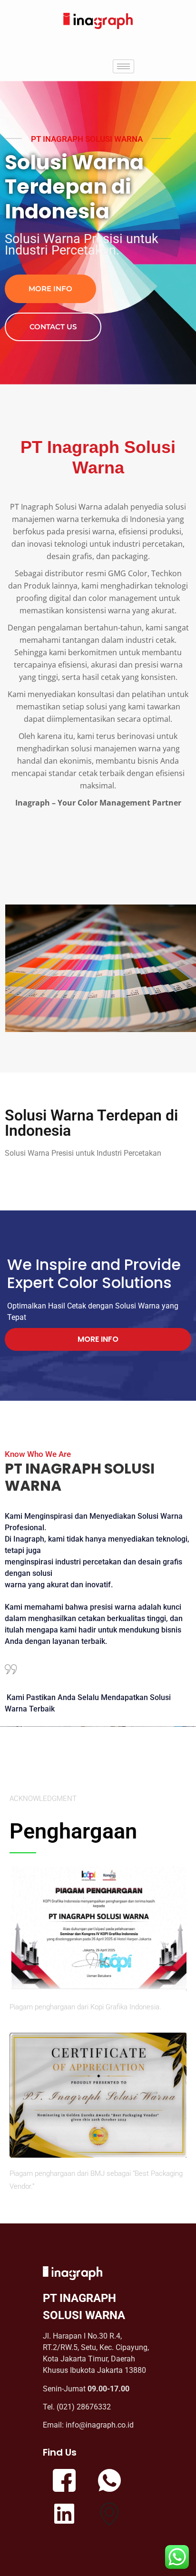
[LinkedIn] (64, 2517)
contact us (53, 327)
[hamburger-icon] (123, 66)
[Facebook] (64, 2483)
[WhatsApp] (109, 2483)
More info (50, 289)
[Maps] (109, 2517)
